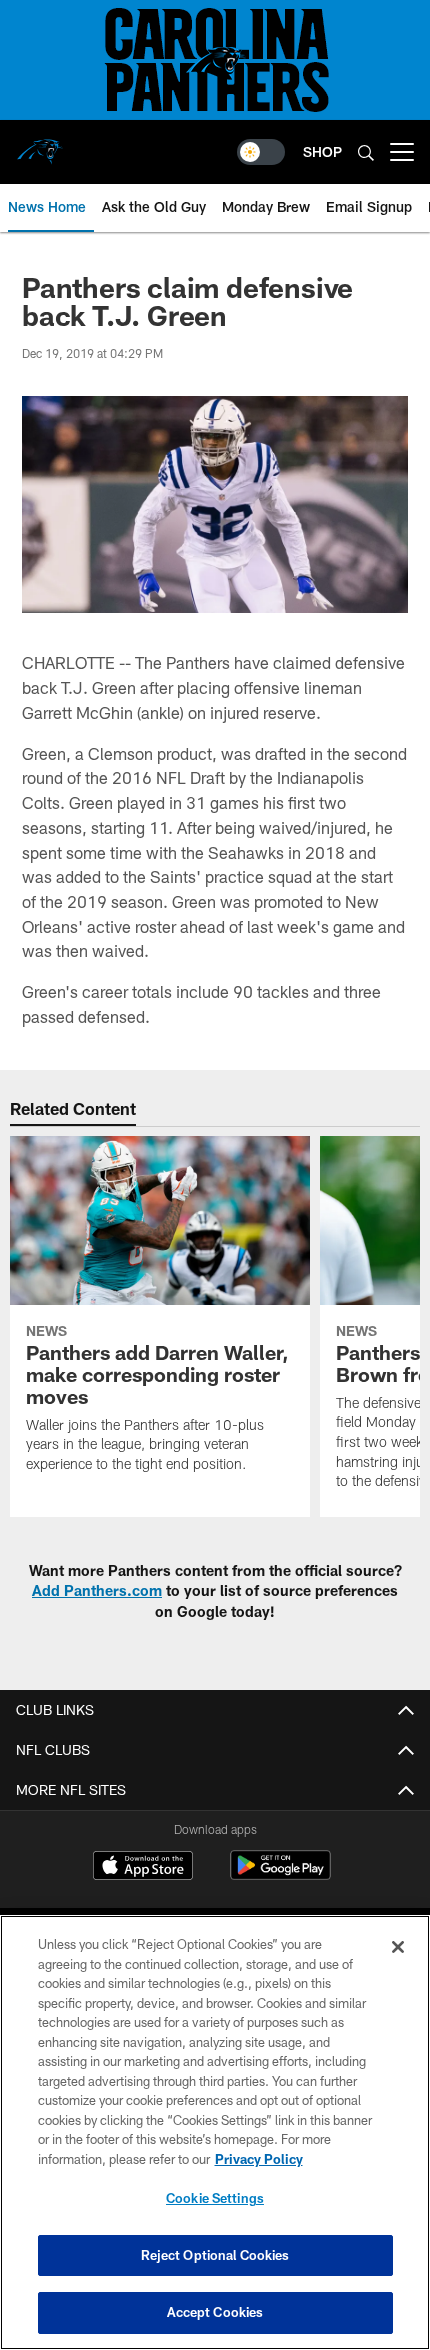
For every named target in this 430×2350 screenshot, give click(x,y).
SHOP (322, 151)
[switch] (261, 152)
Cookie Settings (215, 2198)
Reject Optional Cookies (215, 2255)
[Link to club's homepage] (40, 144)
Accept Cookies (215, 2312)
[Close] (398, 1947)
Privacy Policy (259, 2159)
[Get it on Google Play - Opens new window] (280, 1875)
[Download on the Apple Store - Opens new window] (143, 1868)
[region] (215, 2132)
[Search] (366, 152)
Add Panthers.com (97, 1590)
